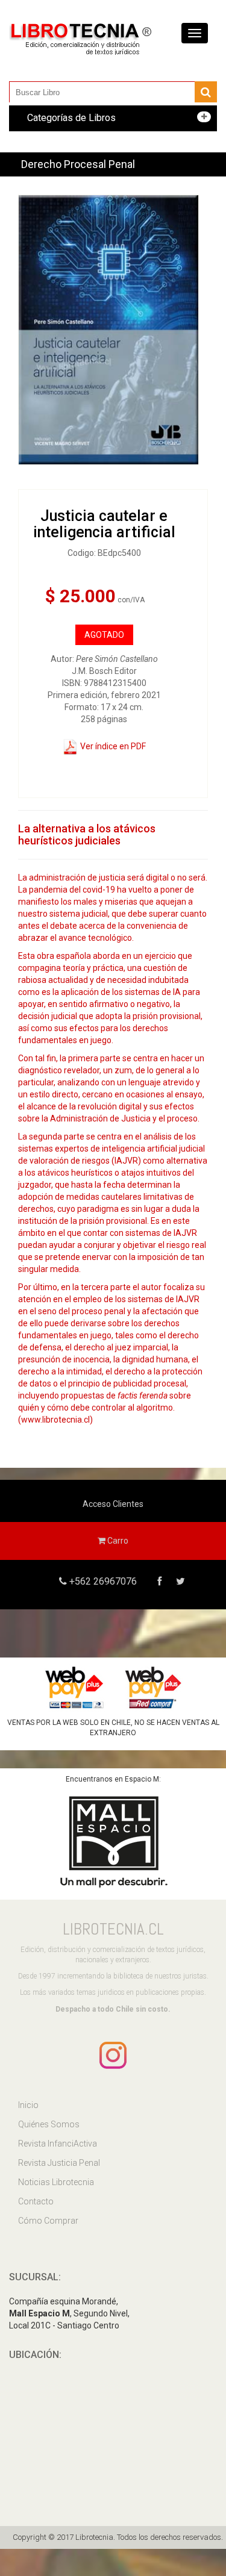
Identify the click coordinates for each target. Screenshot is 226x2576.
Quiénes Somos (49, 2124)
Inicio (28, 2105)
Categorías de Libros (71, 118)
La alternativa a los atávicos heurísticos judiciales (87, 834)
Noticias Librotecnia (56, 2182)
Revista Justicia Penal (59, 2163)
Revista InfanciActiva (58, 2144)
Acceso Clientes (113, 1504)
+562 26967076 (102, 1581)
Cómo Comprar (48, 2221)
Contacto (36, 2201)
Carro (117, 1541)
